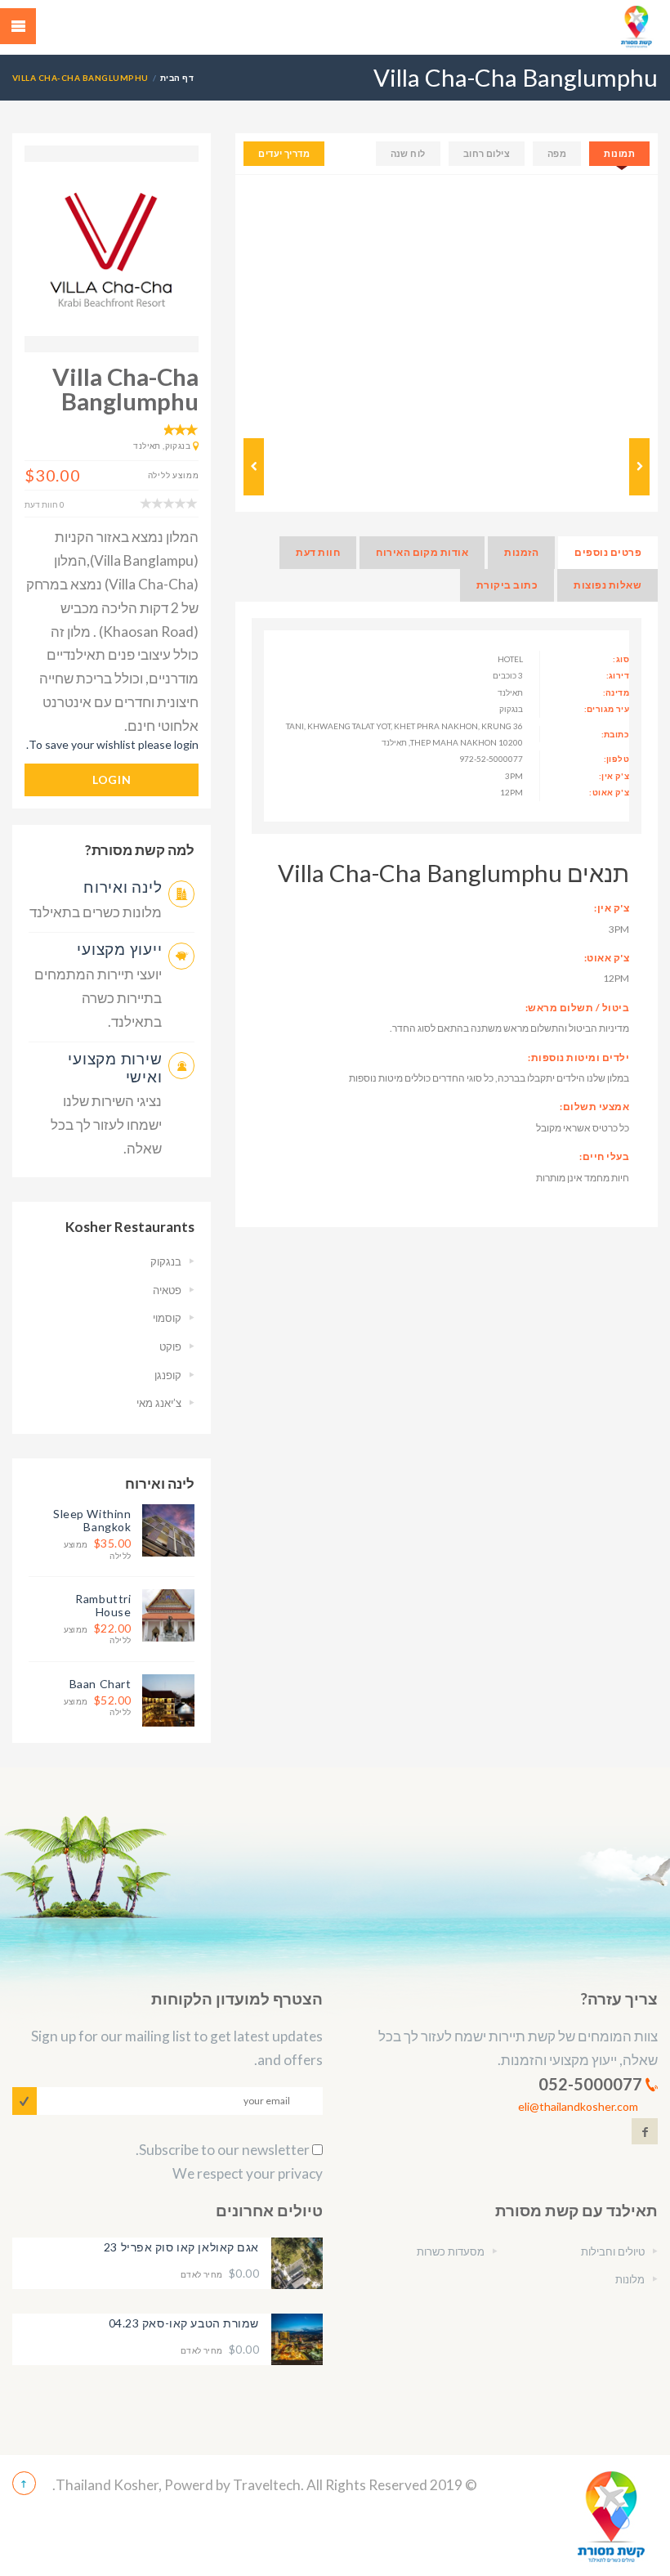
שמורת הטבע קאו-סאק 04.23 (184, 2323)
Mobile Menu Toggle (18, 26)
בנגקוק (166, 1261)
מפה (557, 153)
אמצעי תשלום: (594, 1107)
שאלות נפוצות (607, 585)
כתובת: (615, 734)
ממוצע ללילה (97, 1549)
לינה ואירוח (123, 887)
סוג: (621, 659)
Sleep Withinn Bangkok (92, 1520)
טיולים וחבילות (613, 2251)
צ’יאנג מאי (159, 1403)
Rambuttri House (103, 1605)
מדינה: (616, 692)
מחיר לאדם (220, 2274)
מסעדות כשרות (451, 2251)
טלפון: (616, 759)
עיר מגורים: (607, 709)
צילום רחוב (487, 153)
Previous (260, 302)
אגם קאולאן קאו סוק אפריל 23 (181, 2247)
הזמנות (521, 552)
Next (633, 302)
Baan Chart (100, 1684)
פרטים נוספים (608, 552)
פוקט (170, 1346)
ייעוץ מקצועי (119, 949)
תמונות (619, 153)
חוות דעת (318, 552)
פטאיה (167, 1290)
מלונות (630, 2279)
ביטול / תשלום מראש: (577, 1008)
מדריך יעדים (284, 153)
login (112, 780)
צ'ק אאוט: (609, 792)
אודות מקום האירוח (422, 552)
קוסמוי (167, 1318)
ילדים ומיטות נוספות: (578, 1057)
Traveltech (267, 2485)
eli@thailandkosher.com (578, 2106)
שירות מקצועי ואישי (115, 1067)
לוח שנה (408, 153)
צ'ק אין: (614, 776)
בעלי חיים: (604, 1156)
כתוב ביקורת (507, 585)
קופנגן (168, 1375)
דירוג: (618, 675)
